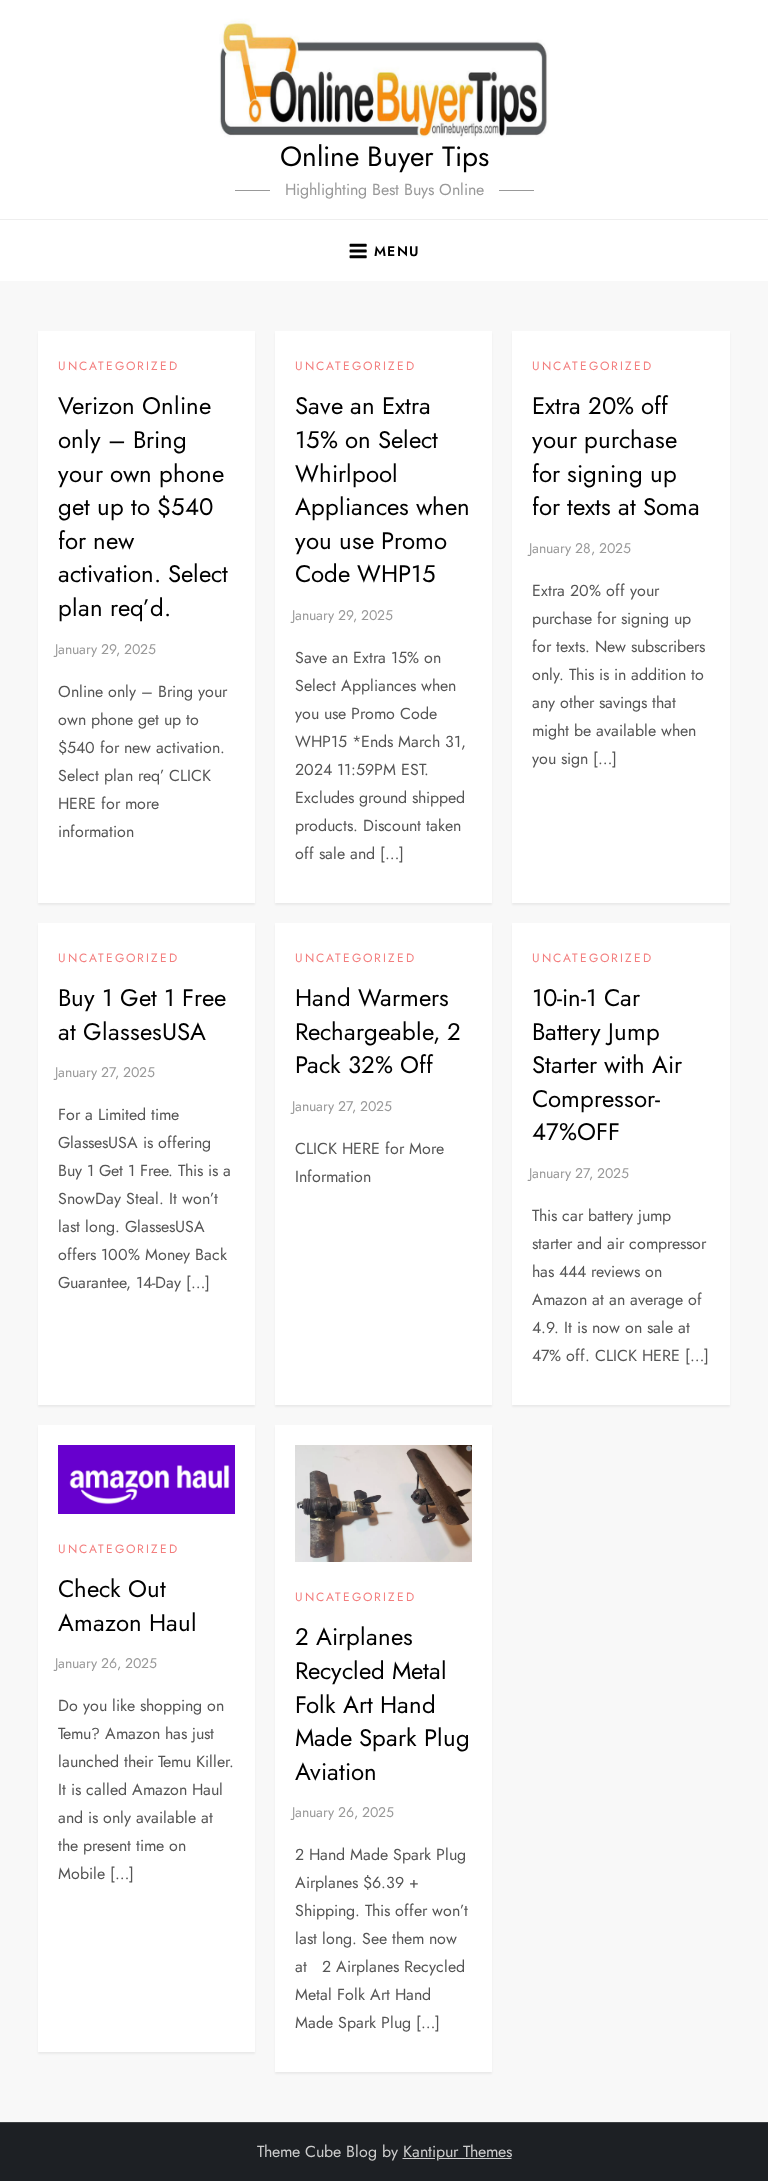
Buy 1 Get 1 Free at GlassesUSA (142, 1014)
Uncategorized (118, 367)
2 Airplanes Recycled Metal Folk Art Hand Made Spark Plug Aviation (382, 1703)
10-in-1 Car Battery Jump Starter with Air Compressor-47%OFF (607, 1064)
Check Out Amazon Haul (127, 1605)
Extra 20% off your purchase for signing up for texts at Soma (616, 456)
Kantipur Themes (457, 2151)
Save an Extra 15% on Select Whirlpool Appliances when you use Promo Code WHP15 (382, 489)
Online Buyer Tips (384, 156)
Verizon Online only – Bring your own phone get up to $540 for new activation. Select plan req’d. (143, 506)
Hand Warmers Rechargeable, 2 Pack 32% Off (378, 1031)
